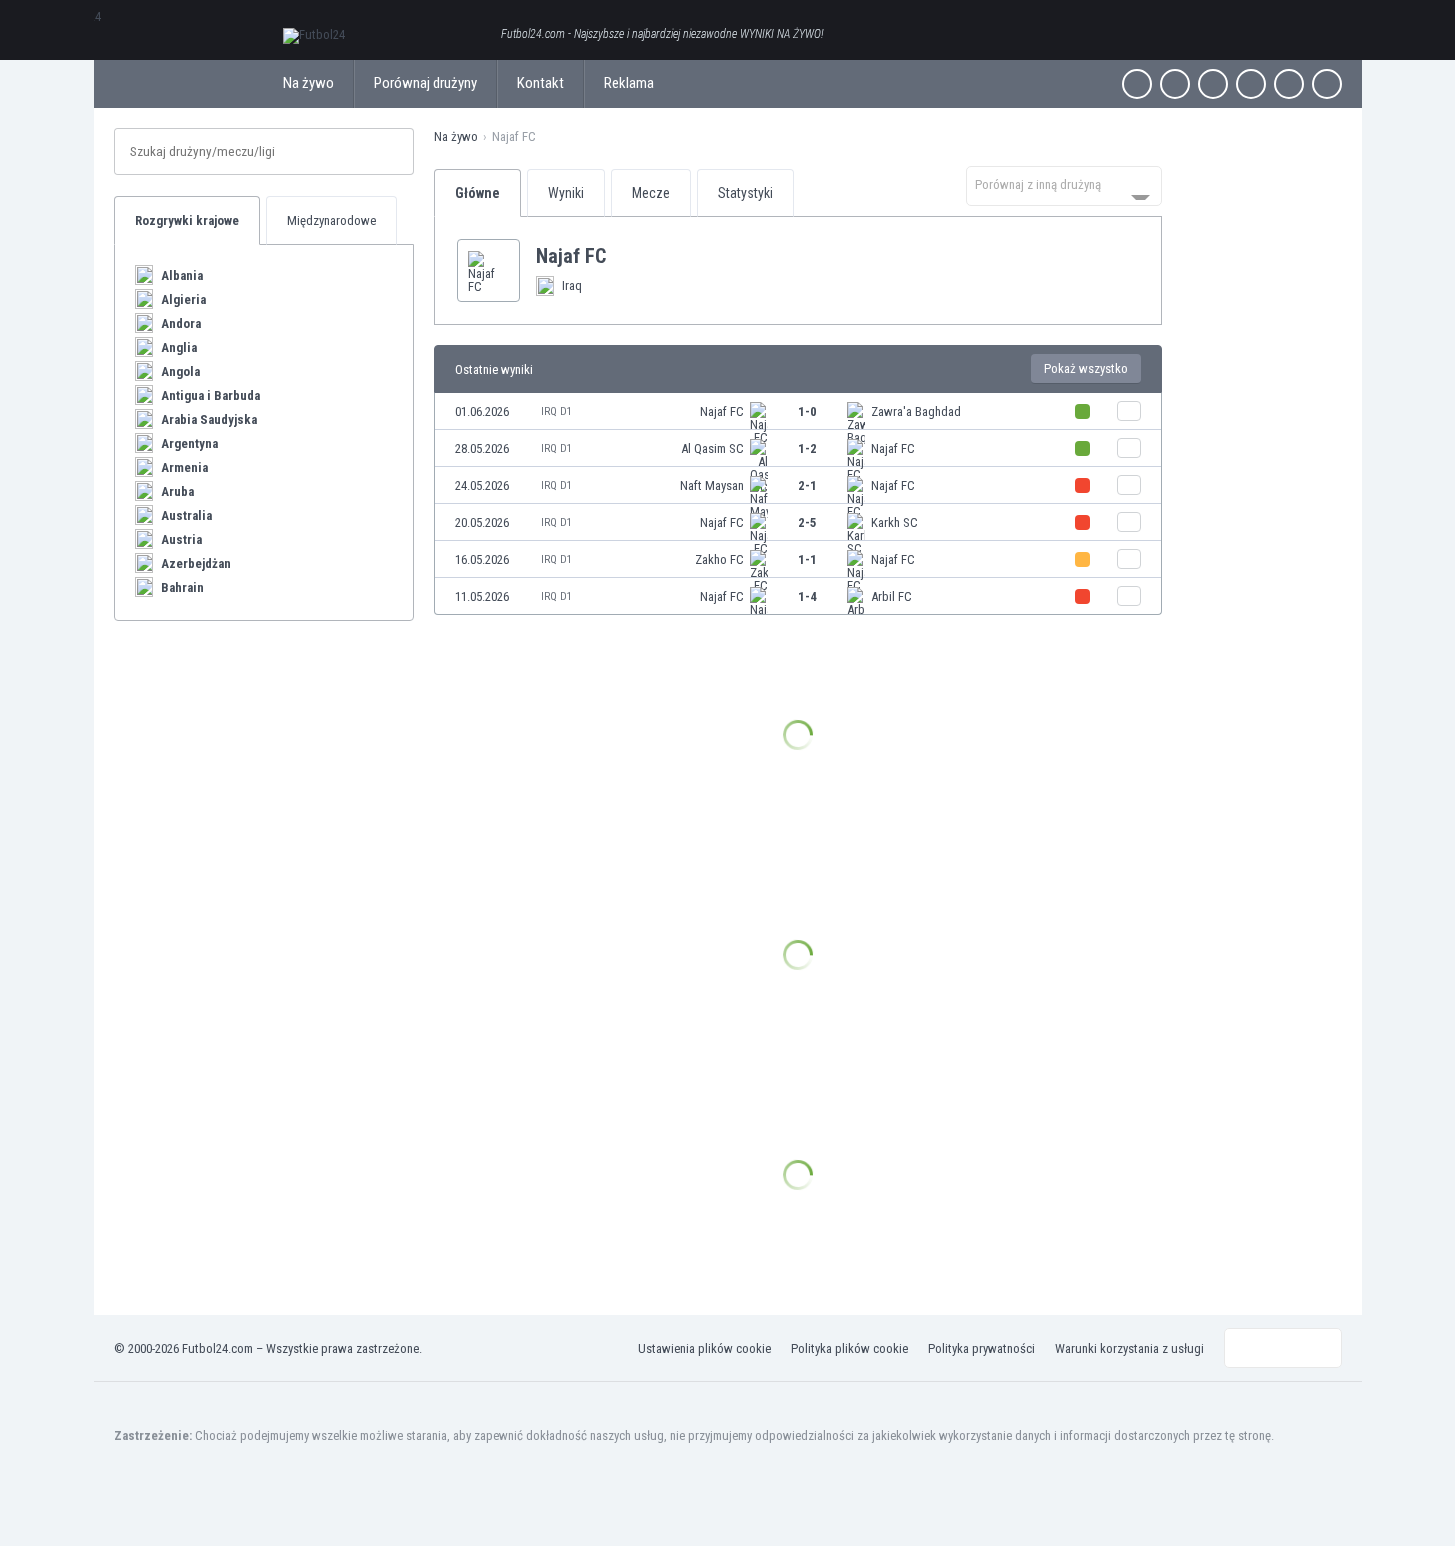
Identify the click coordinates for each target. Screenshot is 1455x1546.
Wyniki (566, 193)
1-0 (807, 411)
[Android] (1289, 84)
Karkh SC (894, 522)
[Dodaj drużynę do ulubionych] (622, 256)
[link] (798, 411)
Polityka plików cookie (849, 1348)
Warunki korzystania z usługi (1129, 1348)
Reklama (629, 83)
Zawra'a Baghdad (916, 411)
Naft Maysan (712, 485)
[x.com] (1175, 84)
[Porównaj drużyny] (1129, 411)
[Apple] (1251, 84)
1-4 (807, 596)
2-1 (807, 485)
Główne (477, 193)
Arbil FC (891, 596)
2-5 (807, 522)
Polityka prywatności (981, 1348)
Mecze (651, 193)
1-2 (807, 448)
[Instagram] (1213, 84)
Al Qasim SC (712, 448)
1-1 (807, 559)
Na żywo (308, 83)
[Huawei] (1327, 84)
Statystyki (745, 193)
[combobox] (1064, 186)
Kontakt (540, 83)
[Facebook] (1137, 84)
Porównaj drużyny (425, 83)
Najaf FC (722, 411)
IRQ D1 (556, 411)
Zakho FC (719, 559)
